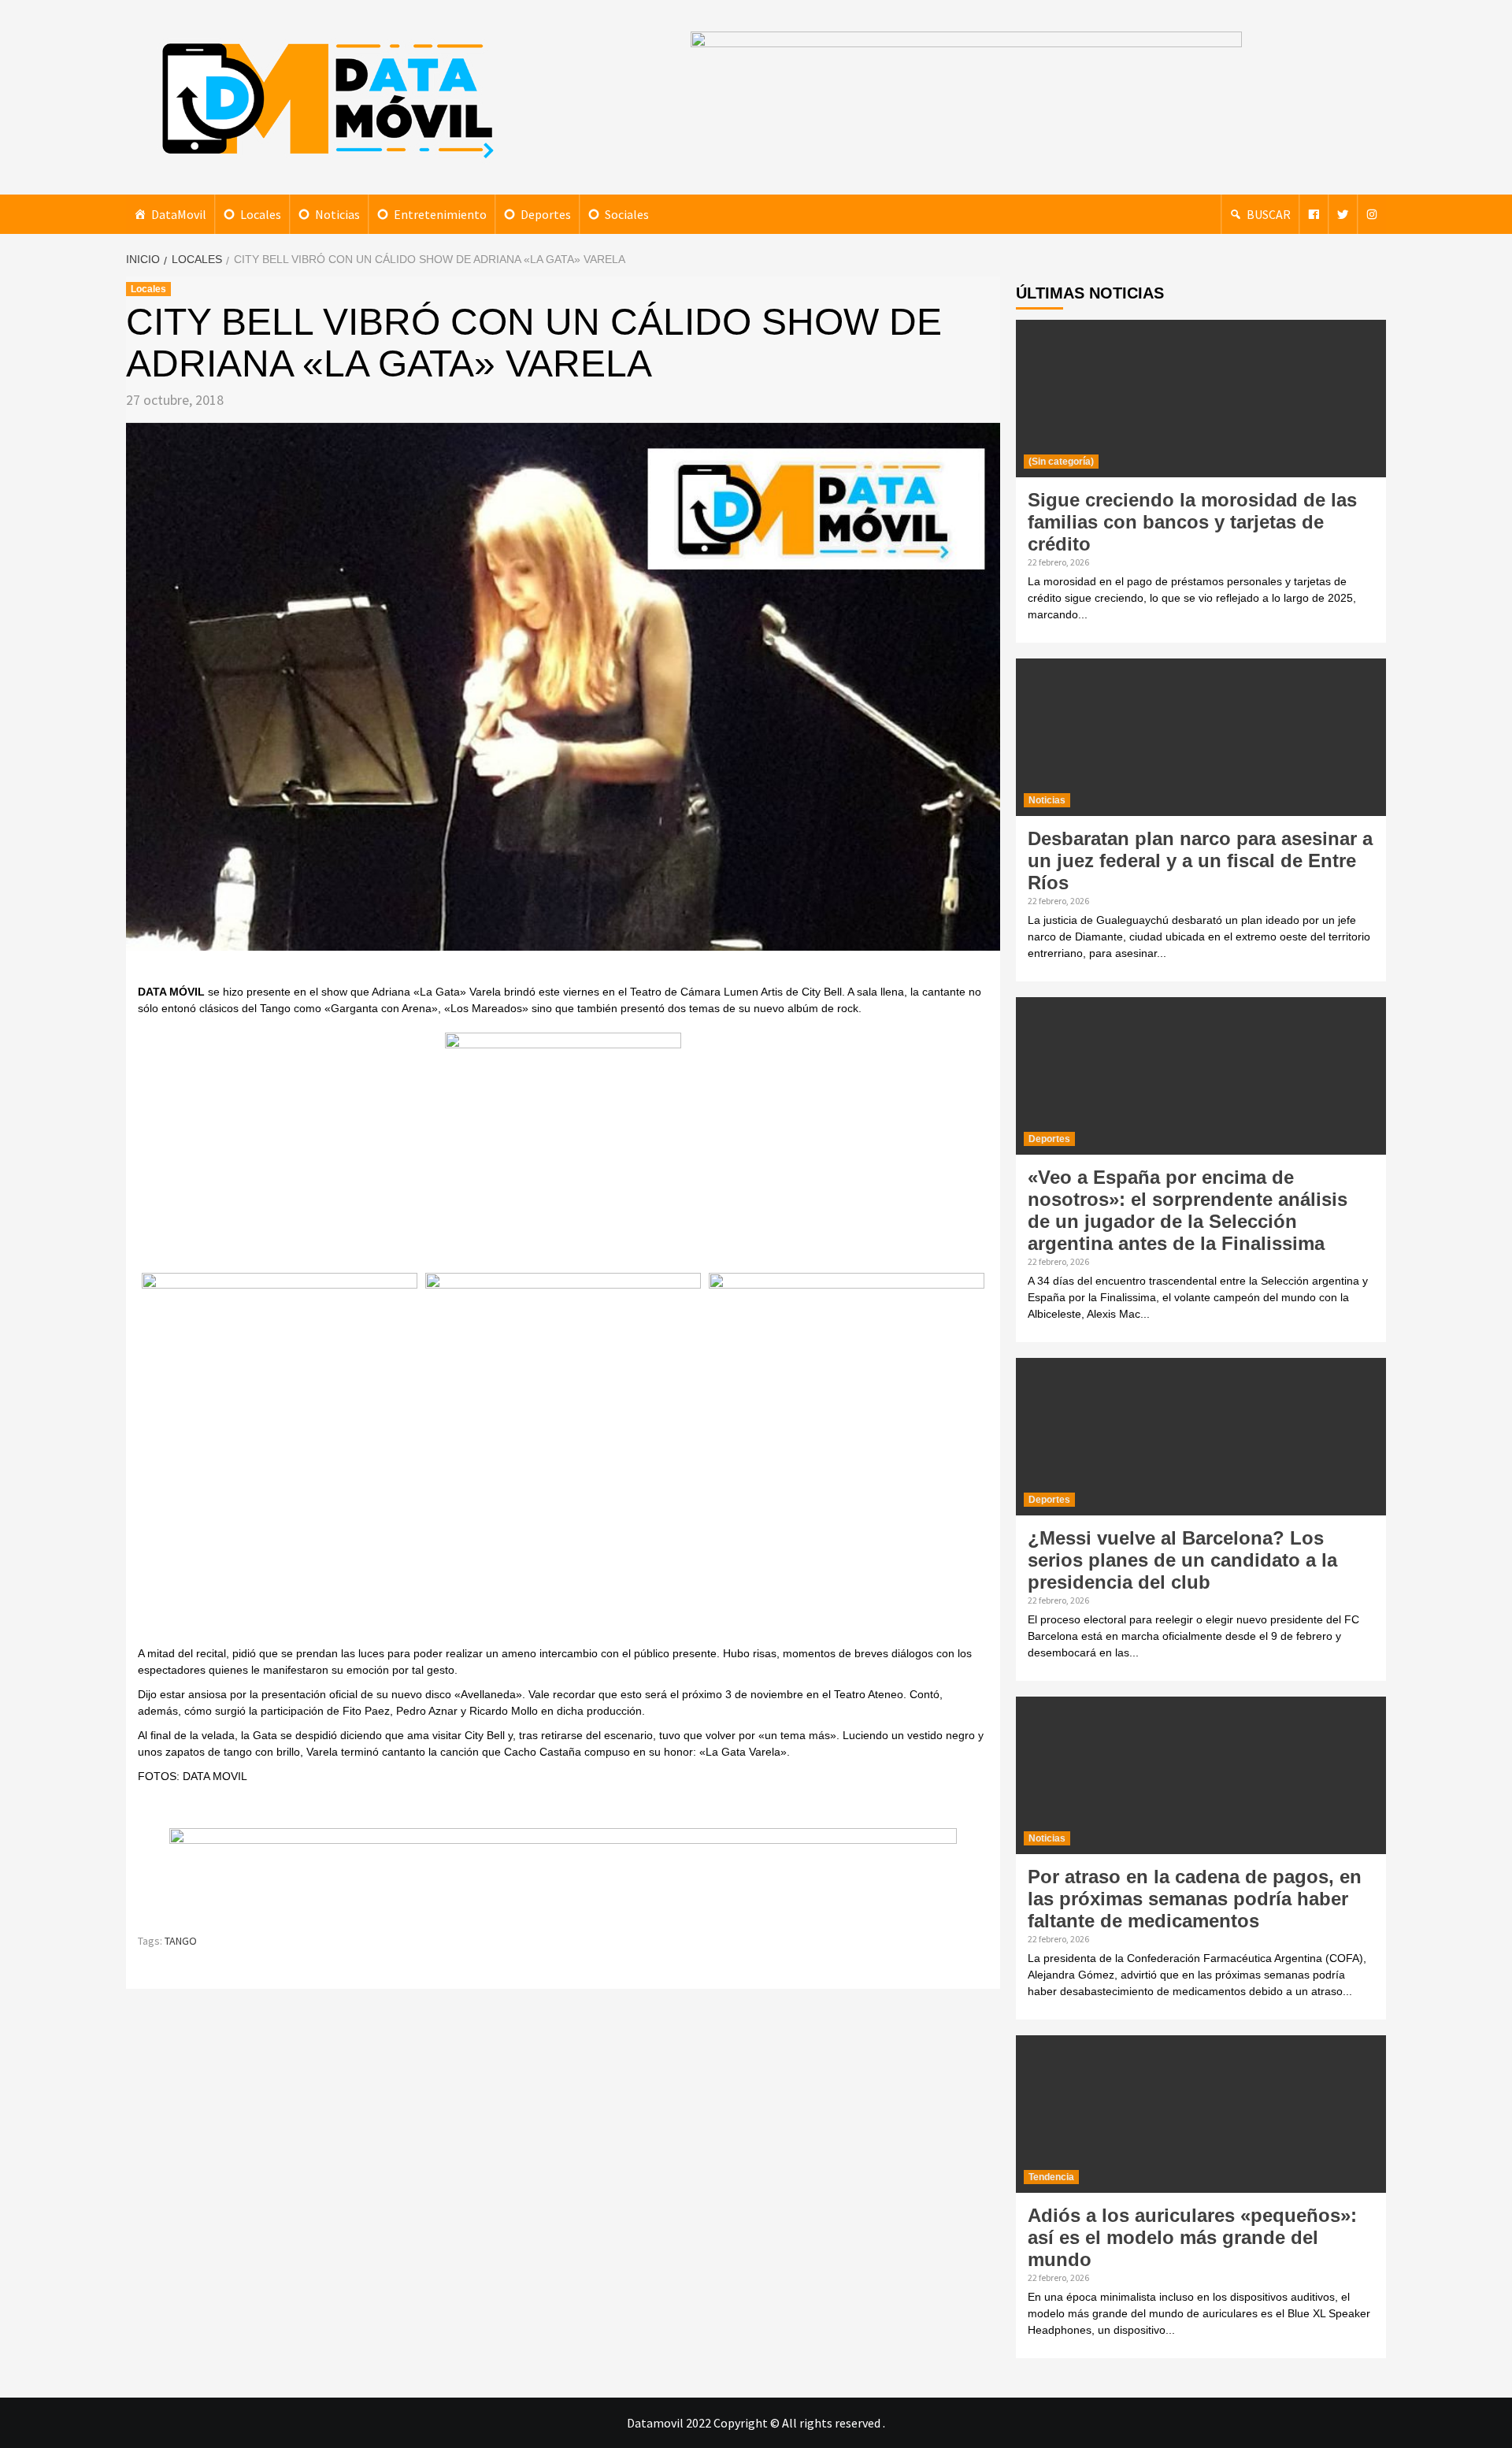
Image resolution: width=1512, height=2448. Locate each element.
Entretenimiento (440, 214)
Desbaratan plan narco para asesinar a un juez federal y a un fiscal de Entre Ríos (1200, 861)
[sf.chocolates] (563, 1150)
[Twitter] (1343, 214)
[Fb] (1314, 214)
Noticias (337, 214)
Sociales (627, 214)
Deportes (546, 214)
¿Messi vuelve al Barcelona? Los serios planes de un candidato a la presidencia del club (1182, 1560)
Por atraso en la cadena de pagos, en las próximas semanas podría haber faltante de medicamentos (1195, 1899)
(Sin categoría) (1061, 462)
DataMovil (179, 214)
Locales (261, 214)
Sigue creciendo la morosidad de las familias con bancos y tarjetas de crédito (1192, 522)
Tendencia (1051, 2177)
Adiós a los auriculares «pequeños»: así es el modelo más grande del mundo (1192, 2237)
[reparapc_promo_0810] (563, 1873)
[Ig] (1372, 214)
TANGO (181, 1941)
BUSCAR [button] (1269, 214)
